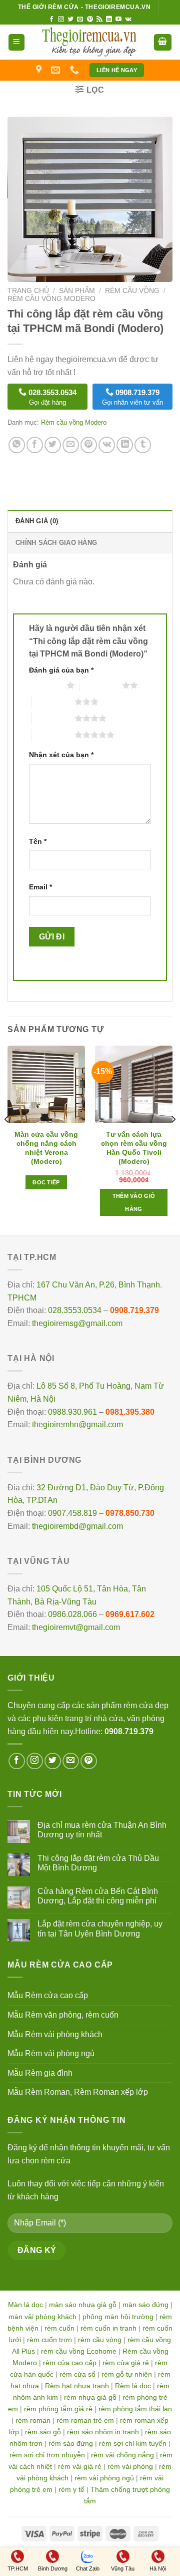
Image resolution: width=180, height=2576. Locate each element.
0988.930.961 (72, 1412)
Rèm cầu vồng (132, 291)
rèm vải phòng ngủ (104, 2478)
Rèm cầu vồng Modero (51, 299)
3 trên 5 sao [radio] (53, 702)
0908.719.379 (134, 1310)
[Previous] (7, 1140)
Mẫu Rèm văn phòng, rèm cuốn (63, 2015)
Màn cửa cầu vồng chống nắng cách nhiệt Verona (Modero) (46, 1148)
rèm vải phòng (130, 2466)
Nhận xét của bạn (61, 755)
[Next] (173, 1140)
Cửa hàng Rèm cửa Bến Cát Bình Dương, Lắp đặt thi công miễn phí (98, 1896)
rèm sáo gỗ (43, 2432)
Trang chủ (28, 291)
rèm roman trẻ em (85, 2420)
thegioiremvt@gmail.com (76, 1627)
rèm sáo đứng (71, 2443)
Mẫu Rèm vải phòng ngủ (51, 2053)
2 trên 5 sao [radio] (101, 685)
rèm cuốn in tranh (108, 2328)
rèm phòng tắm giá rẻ (58, 2409)
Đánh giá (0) (37, 521)
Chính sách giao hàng (56, 543)
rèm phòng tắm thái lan (135, 2409)
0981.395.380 (130, 1412)
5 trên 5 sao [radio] (53, 735)
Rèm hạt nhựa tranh (77, 2386)
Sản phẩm (77, 291)
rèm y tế (71, 2489)
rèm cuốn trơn (49, 2340)
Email (40, 887)
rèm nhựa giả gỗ (90, 2397)
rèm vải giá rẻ (80, 2466)
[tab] (90, 521)
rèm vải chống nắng (122, 2455)
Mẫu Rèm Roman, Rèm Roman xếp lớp (78, 2092)
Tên (38, 841)
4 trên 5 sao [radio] (53, 718)
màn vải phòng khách (42, 2317)
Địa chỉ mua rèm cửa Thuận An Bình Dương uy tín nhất (102, 1830)
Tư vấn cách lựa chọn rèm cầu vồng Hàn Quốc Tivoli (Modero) (134, 1148)
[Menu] (17, 42)
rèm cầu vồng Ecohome (79, 2351)
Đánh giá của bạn (61, 670)
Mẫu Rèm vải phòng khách (55, 2034)
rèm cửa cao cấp (70, 2363)
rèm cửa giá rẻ (126, 2363)
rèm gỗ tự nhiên (127, 2374)
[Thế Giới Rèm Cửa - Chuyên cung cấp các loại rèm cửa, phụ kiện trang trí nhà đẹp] (89, 42)
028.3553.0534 (75, 1310)
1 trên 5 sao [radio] (45, 685)
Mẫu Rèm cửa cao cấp (48, 1995)
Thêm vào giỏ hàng (134, 1202)
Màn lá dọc (25, 2305)
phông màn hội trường (118, 2317)
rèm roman (33, 2420)
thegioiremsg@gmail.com (77, 1323)
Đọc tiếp (46, 1182)
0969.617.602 (130, 1614)
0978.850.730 (130, 1513)
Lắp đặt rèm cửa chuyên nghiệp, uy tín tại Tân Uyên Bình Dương (100, 1928)
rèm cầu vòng (100, 2340)
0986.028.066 (72, 1614)
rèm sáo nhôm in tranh (103, 2432)
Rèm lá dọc (133, 2386)
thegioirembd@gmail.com (77, 1526)
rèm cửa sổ (77, 2374)
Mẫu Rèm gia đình (40, 2073)
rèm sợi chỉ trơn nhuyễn (47, 2455)
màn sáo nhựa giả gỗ (83, 2305)
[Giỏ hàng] (163, 42)
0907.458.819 (72, 1513)
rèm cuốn (59, 2328)
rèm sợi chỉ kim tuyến (133, 2443)
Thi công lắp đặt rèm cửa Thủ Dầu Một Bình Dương (98, 1863)
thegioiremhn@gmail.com (77, 1424)
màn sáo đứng (145, 2305)
